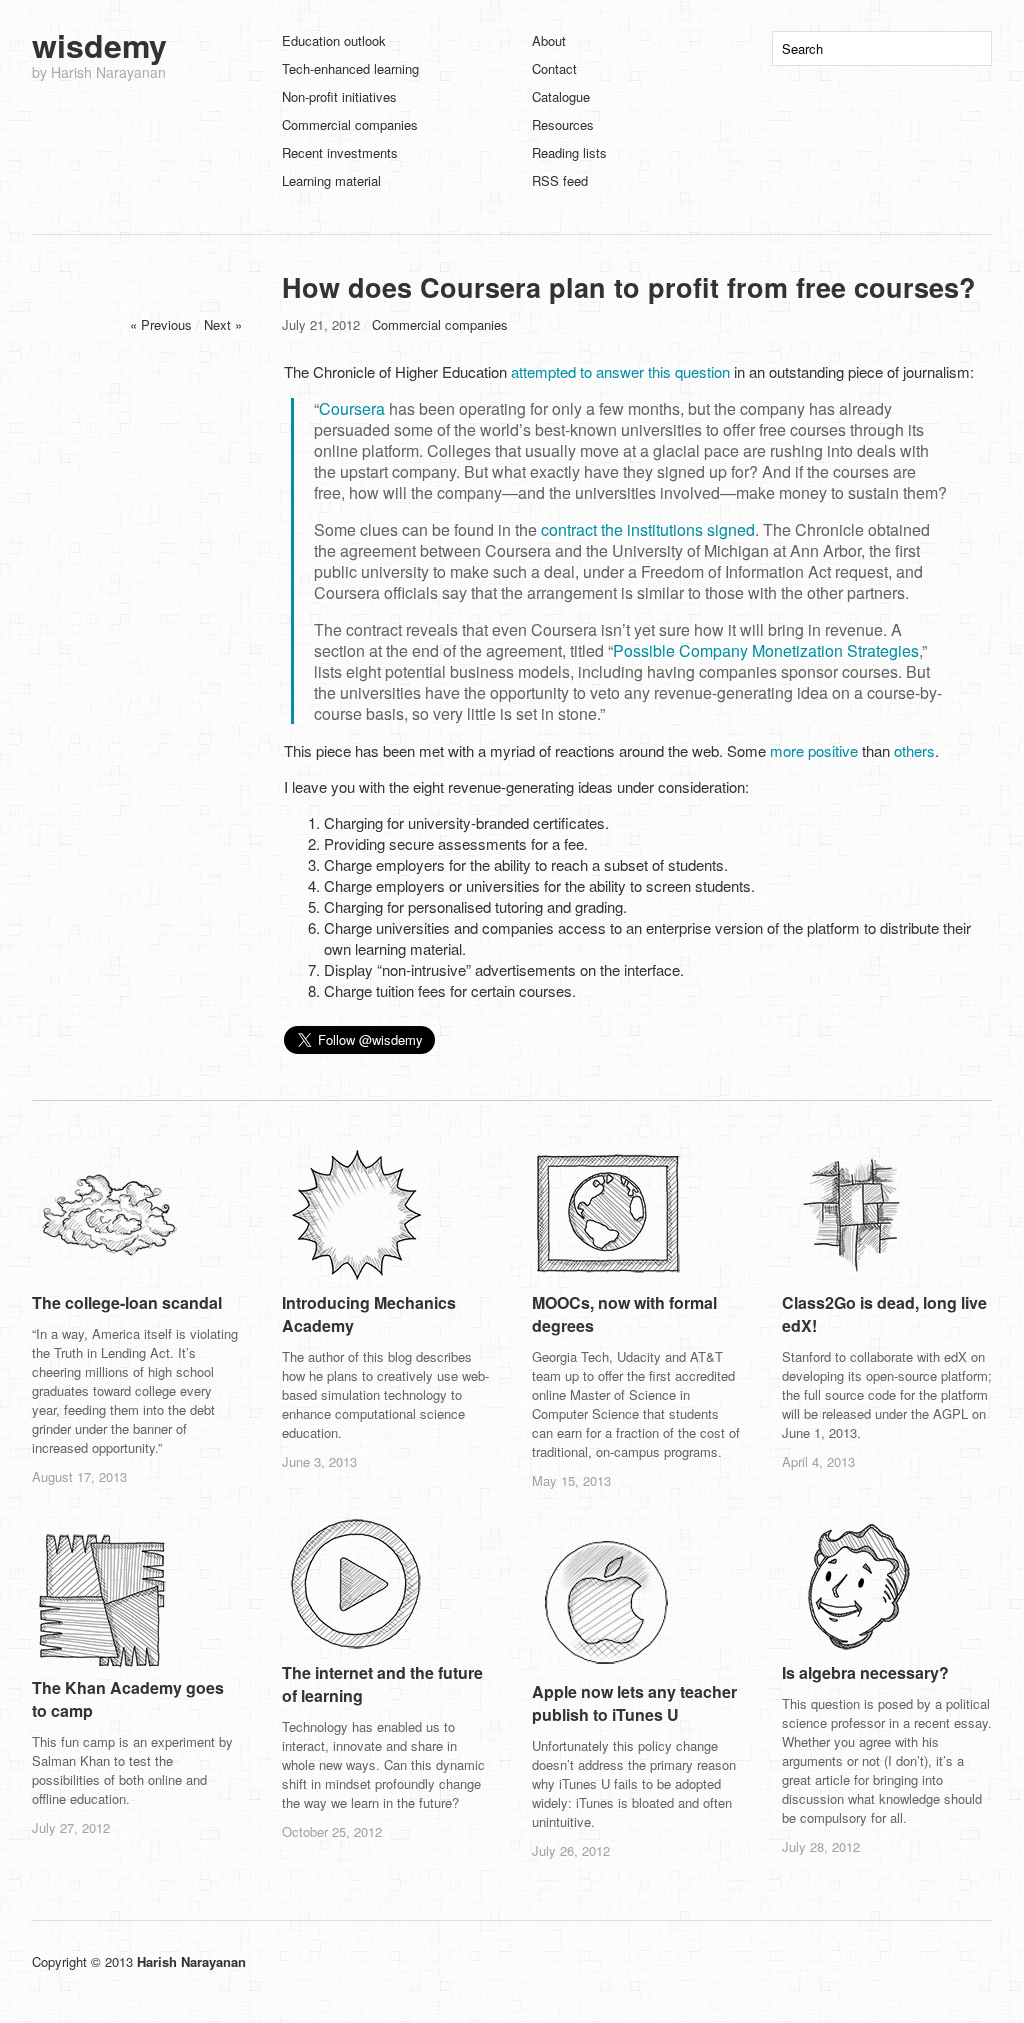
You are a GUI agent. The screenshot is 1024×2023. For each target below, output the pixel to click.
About (549, 40)
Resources (563, 124)
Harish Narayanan (191, 1961)
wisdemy (99, 45)
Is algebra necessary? (865, 1672)
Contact (554, 68)
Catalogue (561, 96)
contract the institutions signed (648, 529)
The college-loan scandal (127, 1302)
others (914, 750)
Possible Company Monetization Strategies (766, 650)
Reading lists (569, 152)
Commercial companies (350, 124)
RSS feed (560, 180)
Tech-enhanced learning (350, 68)
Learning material (331, 180)
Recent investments (340, 152)
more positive (814, 750)
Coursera (352, 408)
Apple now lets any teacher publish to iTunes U (634, 1703)
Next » (223, 324)
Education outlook (334, 40)
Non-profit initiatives (339, 96)
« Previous (161, 324)
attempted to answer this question (620, 371)
